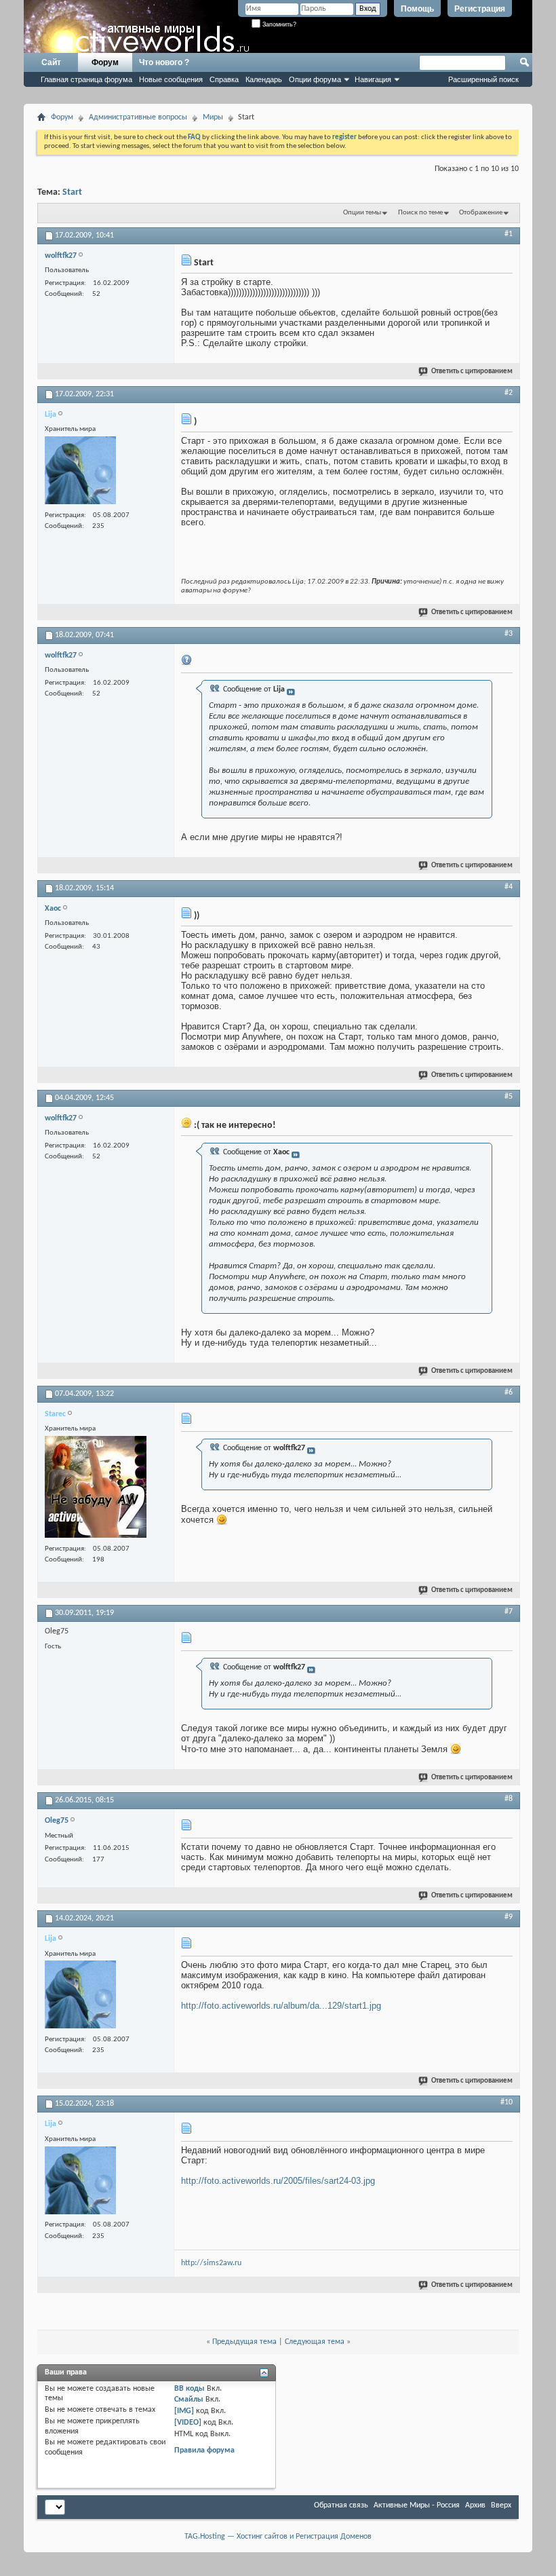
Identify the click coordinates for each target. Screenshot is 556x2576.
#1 (509, 234)
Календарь (264, 79)
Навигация (373, 79)
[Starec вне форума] (96, 1489)
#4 (509, 887)
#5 (509, 1097)
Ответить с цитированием (472, 372)
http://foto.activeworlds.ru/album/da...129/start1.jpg (281, 2006)
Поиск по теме (420, 213)
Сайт (51, 62)
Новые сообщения (171, 79)
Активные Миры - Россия (417, 2505)
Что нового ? (164, 62)
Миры (213, 117)
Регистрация (480, 9)
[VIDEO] (188, 2423)
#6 (509, 1393)
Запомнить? (278, 24)
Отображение (481, 213)
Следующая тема (315, 2342)
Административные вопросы (138, 117)
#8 (509, 1799)
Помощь (417, 9)
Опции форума (315, 79)
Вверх (501, 2505)
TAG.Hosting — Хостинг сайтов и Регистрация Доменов (278, 2537)
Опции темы (362, 213)
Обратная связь (341, 2505)
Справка (224, 79)
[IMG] (184, 2411)
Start (72, 192)
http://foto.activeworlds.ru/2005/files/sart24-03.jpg (278, 2181)
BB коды (190, 2389)
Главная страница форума (86, 79)
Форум (105, 62)
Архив (475, 2505)
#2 (509, 393)
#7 (509, 1612)
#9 (509, 1917)
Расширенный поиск (483, 79)
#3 (509, 634)
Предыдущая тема (244, 2342)
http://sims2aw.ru (211, 2263)
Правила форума (204, 2450)
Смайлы (189, 2400)
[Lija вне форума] (80, 472)
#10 (507, 2102)
